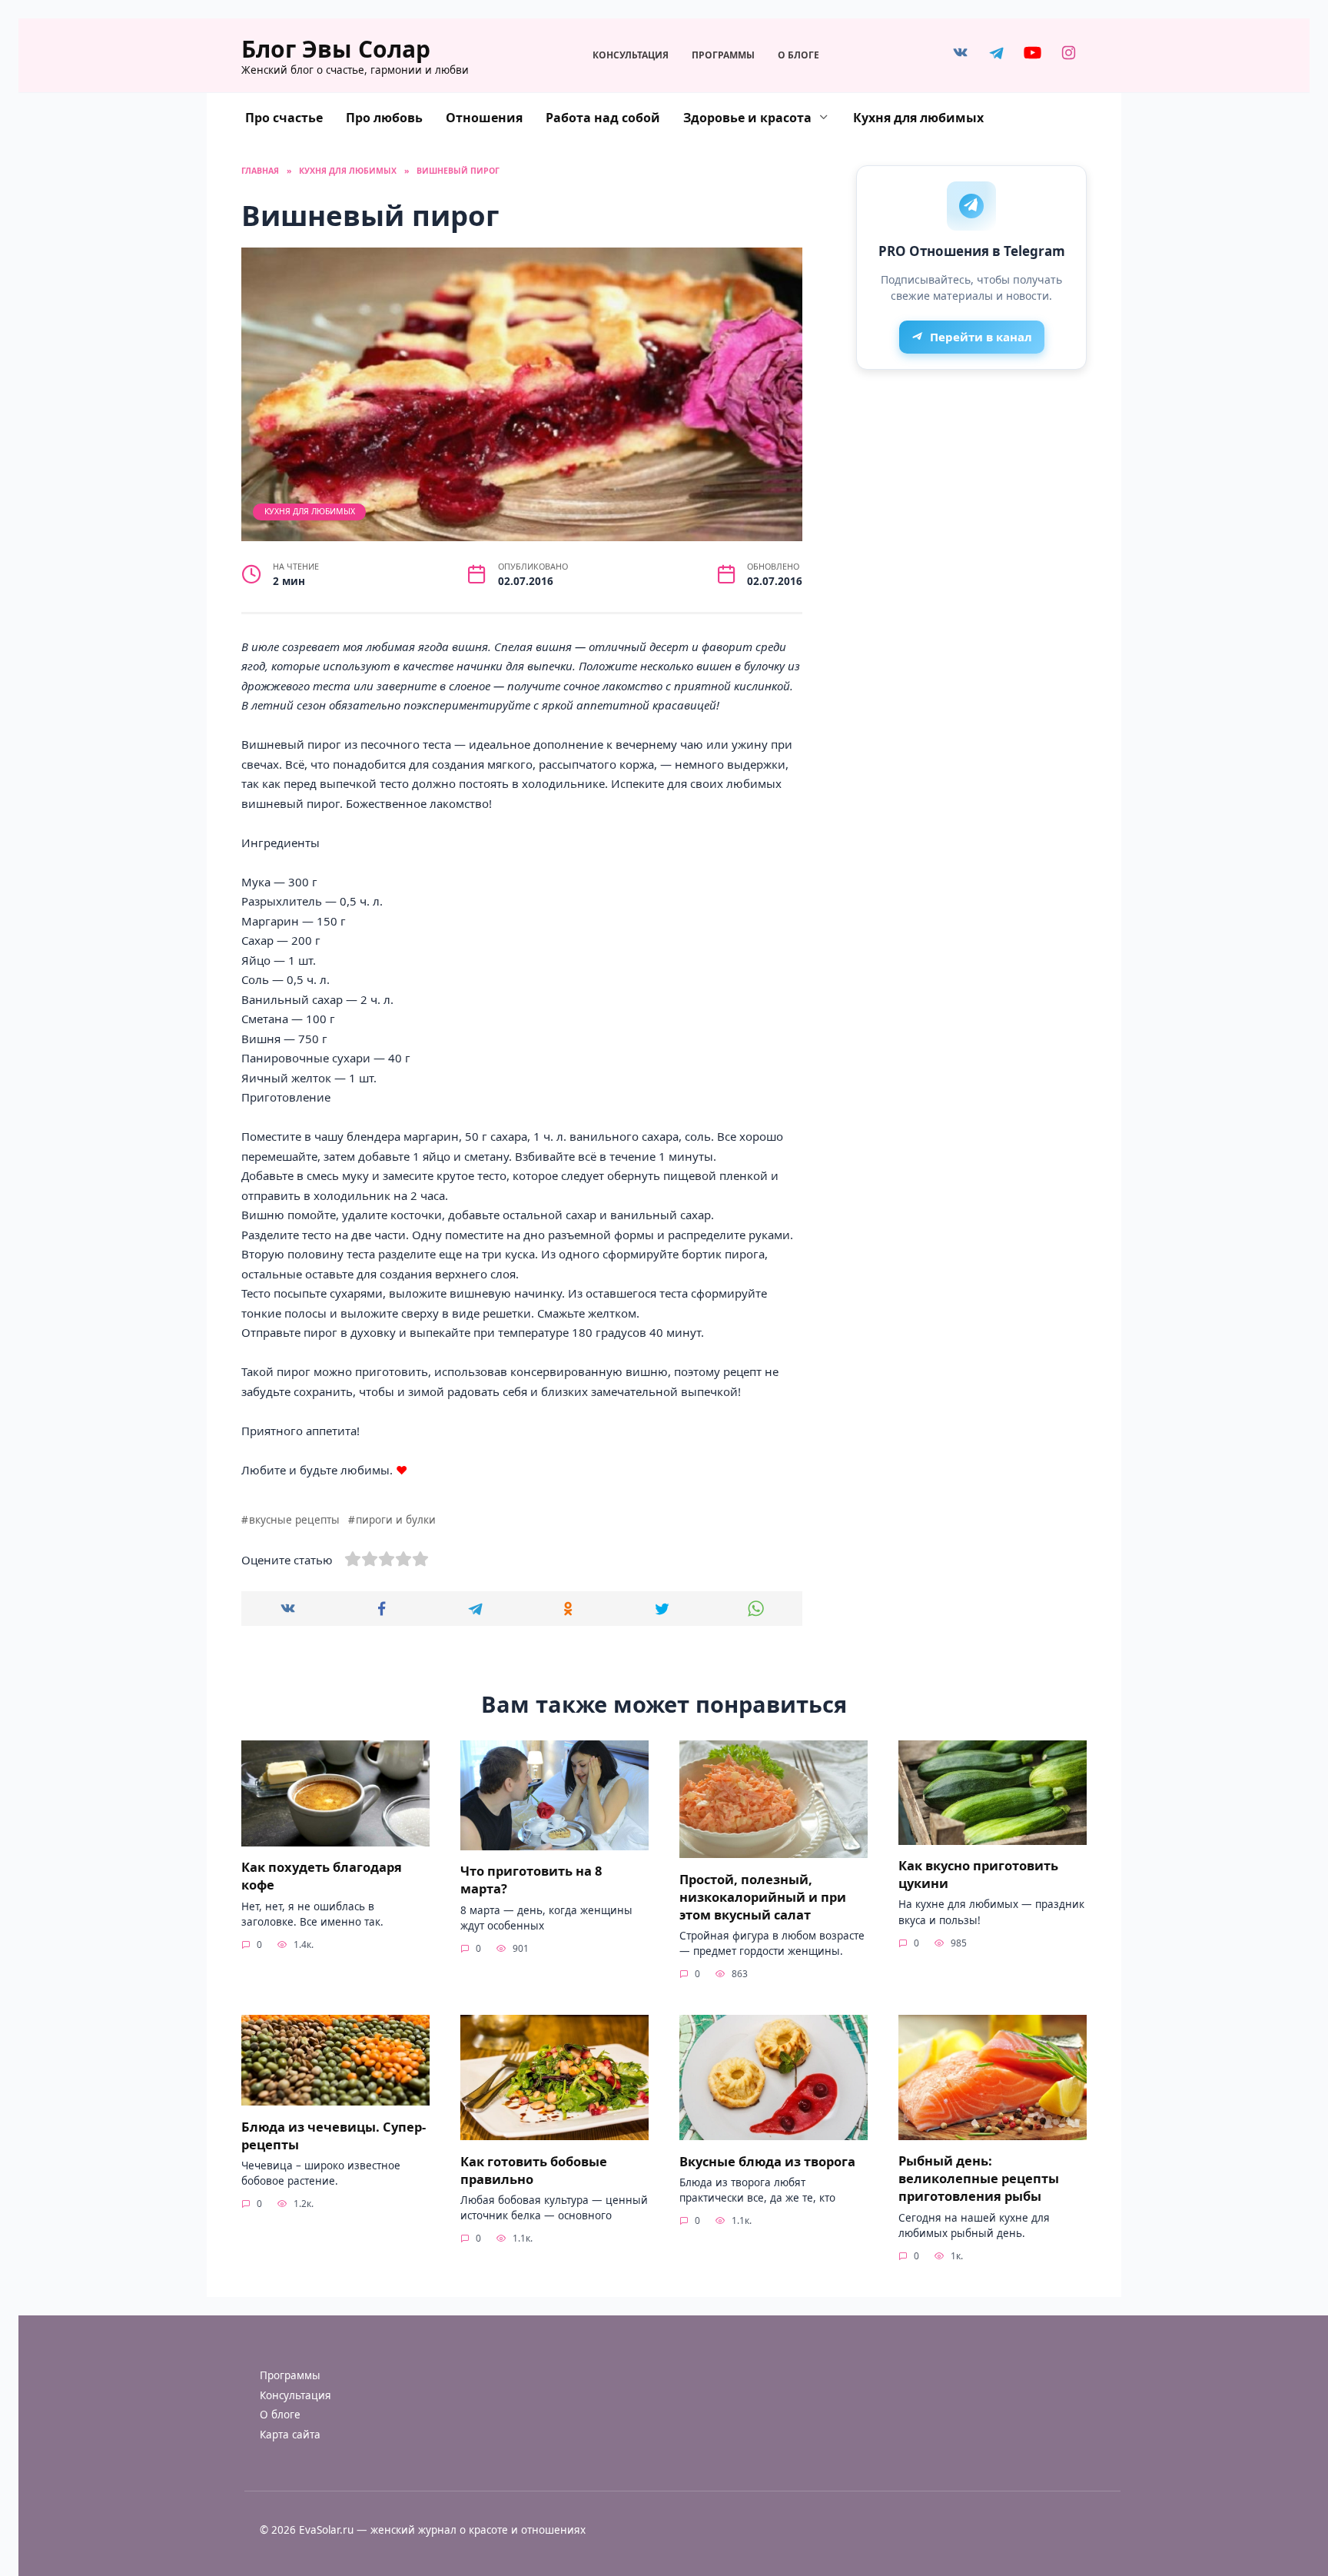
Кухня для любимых (918, 118)
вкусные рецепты (294, 1520)
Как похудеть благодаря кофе (322, 1876)
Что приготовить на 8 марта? (531, 1880)
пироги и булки (396, 1520)
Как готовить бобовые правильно (534, 2169)
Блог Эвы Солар (336, 49)
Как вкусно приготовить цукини (978, 1874)
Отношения (484, 118)
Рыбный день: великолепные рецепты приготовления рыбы (979, 2178)
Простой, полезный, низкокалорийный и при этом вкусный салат (763, 1896)
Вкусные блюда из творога (767, 2161)
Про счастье (284, 118)
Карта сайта (290, 2435)
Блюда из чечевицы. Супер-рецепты (334, 2135)
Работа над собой (603, 118)
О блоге (798, 55)
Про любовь (384, 118)
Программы (723, 55)
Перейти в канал (981, 337)
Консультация (631, 55)
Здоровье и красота (747, 118)
